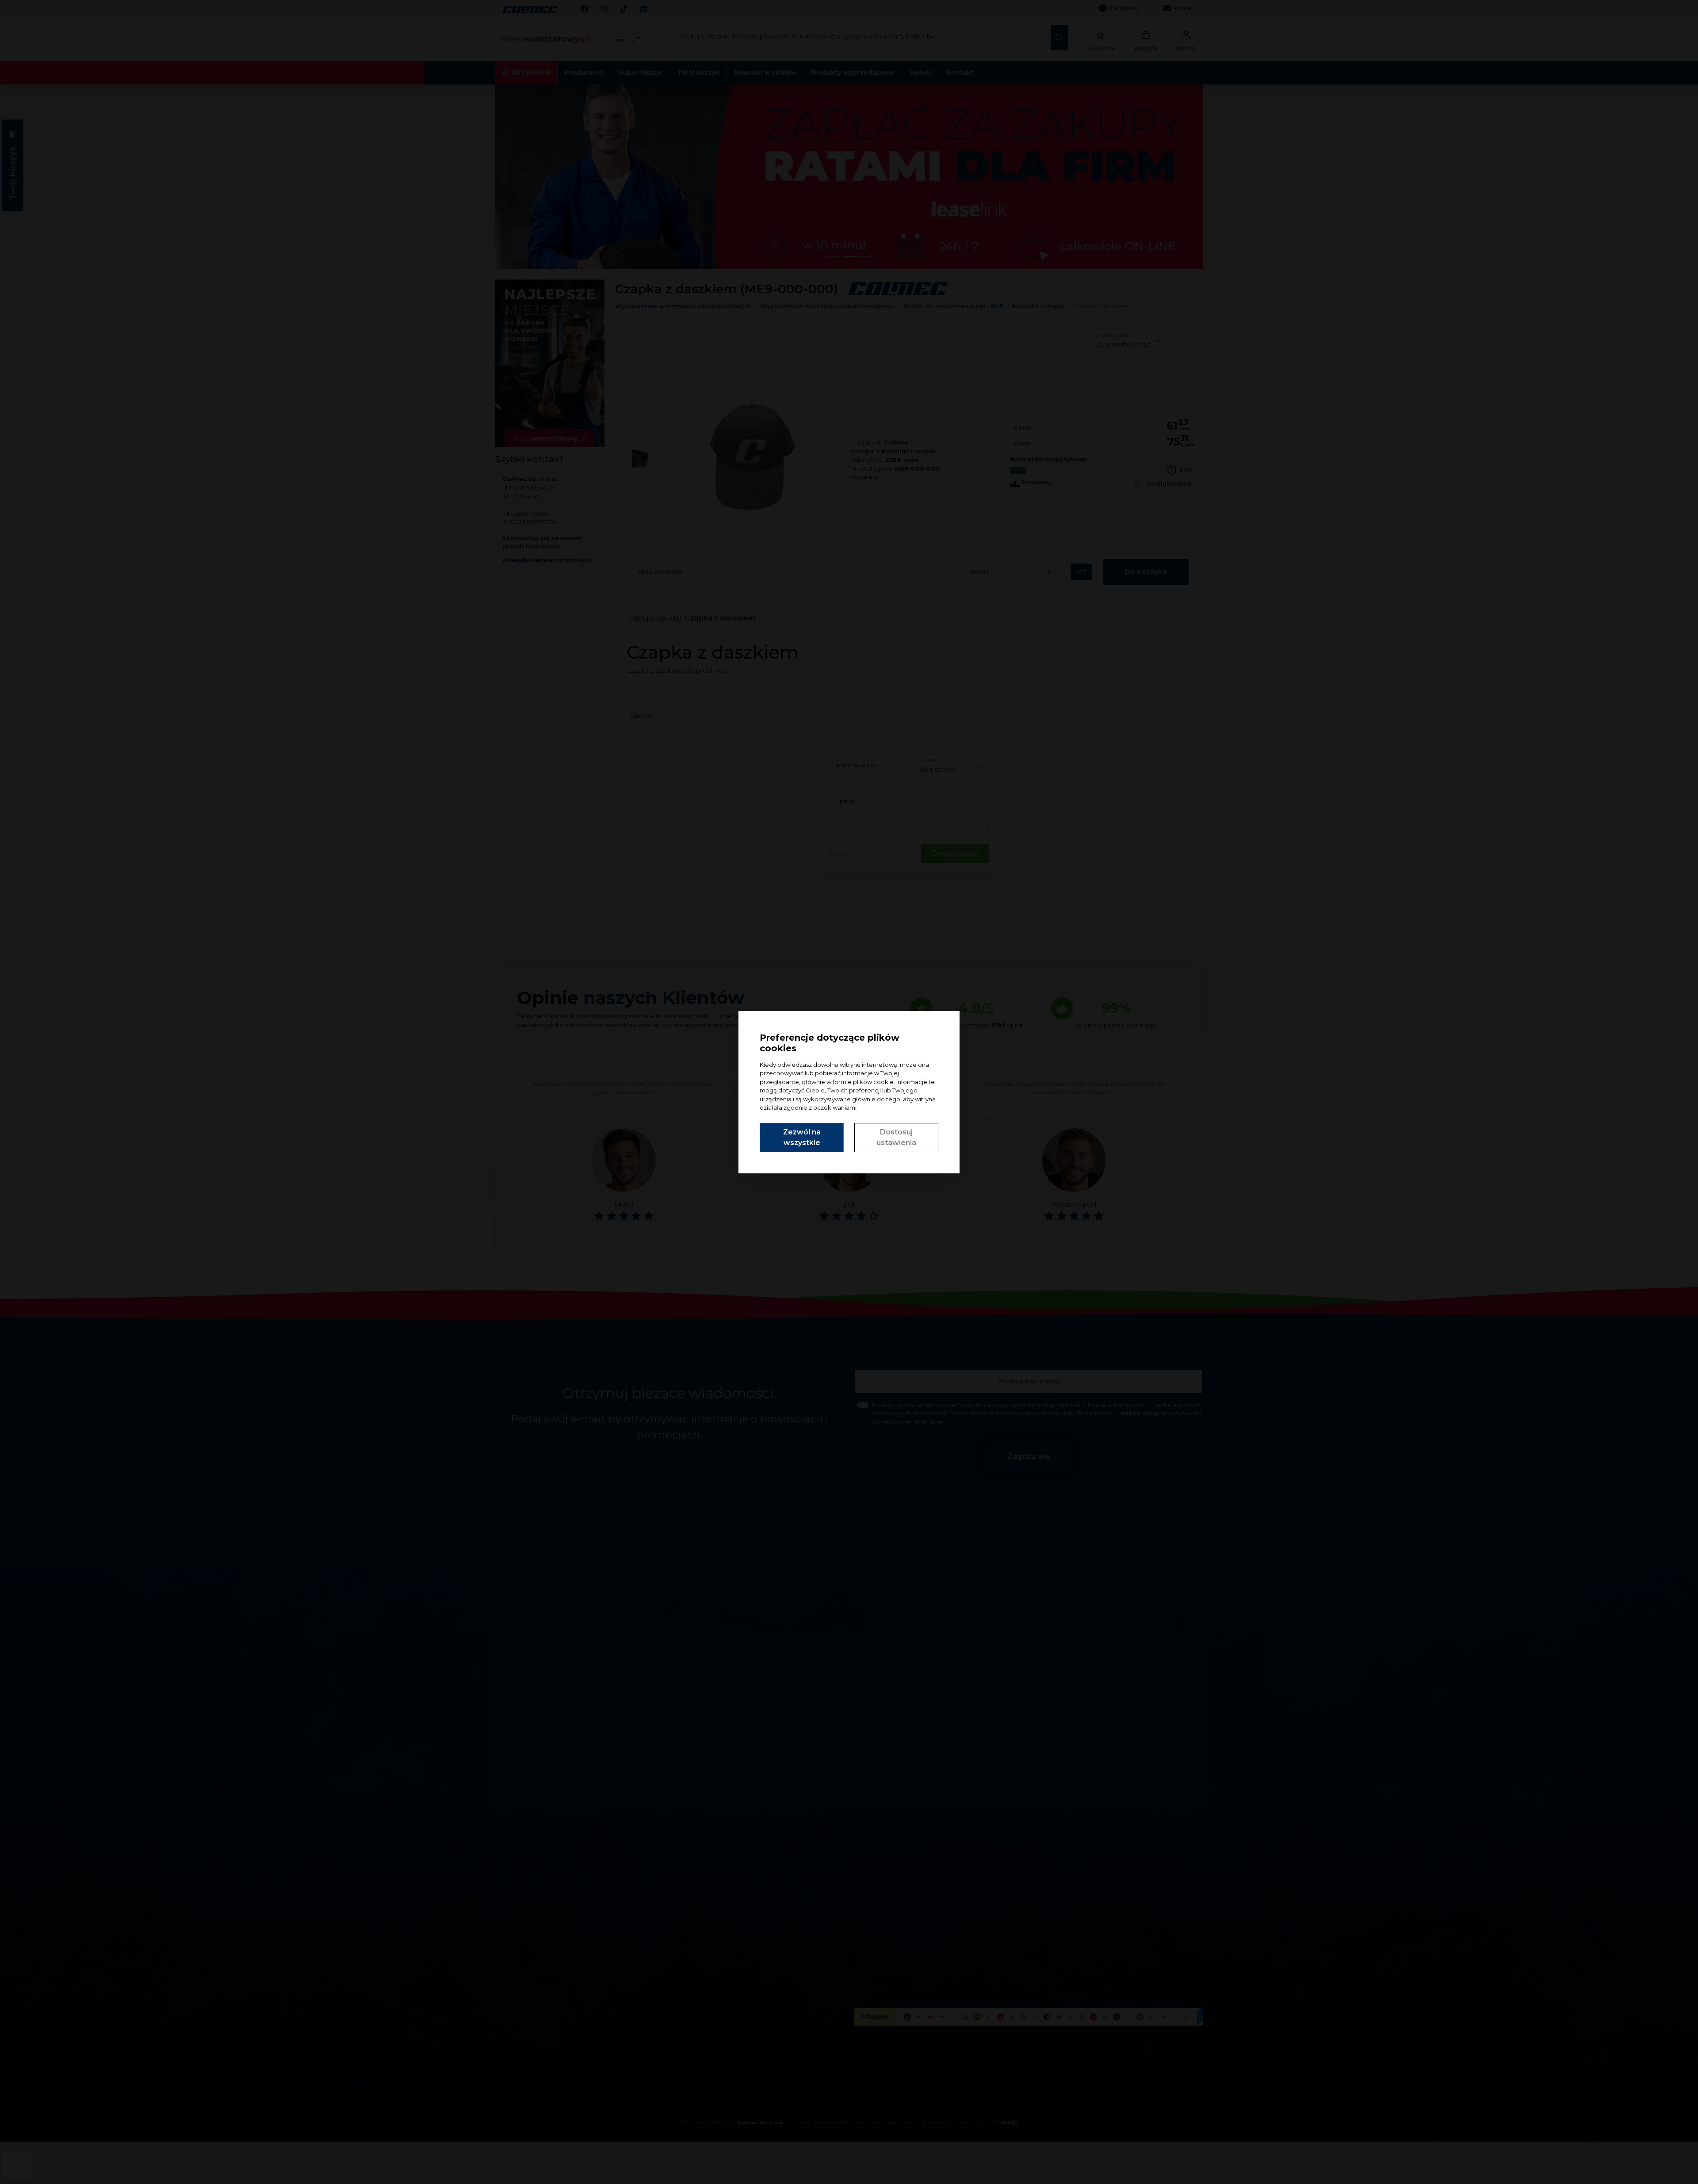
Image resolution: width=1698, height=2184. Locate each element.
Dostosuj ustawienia (896, 1137)
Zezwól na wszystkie (802, 1137)
